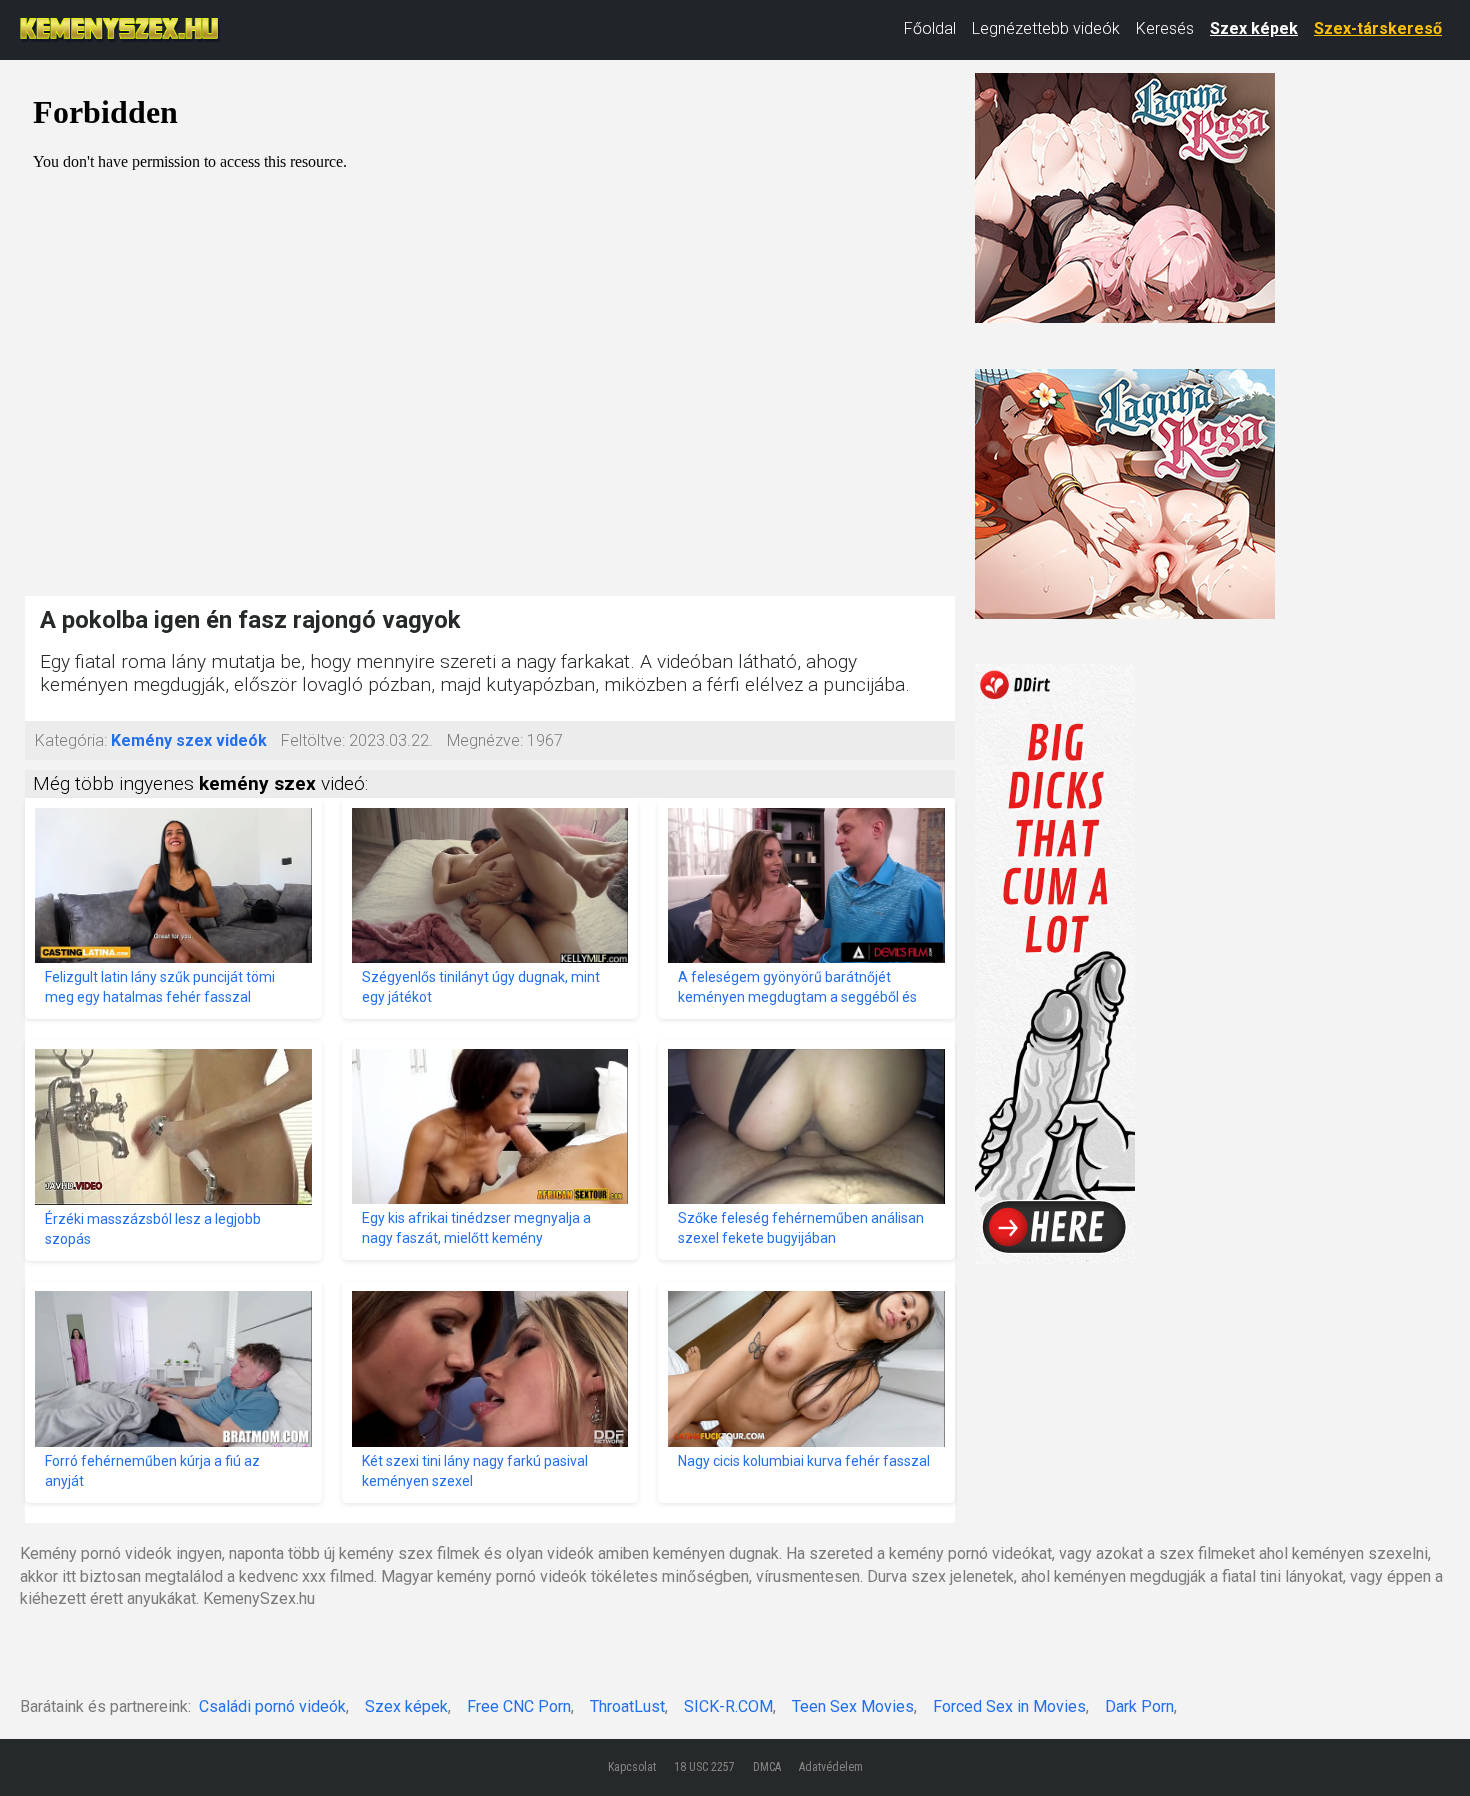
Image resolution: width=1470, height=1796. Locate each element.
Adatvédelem (831, 1767)
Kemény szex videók (189, 740)
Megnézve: (485, 740)
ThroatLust (627, 1706)
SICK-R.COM (728, 1706)
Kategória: (71, 740)
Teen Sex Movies (853, 1706)
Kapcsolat (632, 1767)
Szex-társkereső (1378, 28)
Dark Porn (1139, 1706)
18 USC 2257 (704, 1767)
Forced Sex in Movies (1009, 1706)
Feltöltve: (313, 740)
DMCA (767, 1767)
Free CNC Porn (519, 1706)
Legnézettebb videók (1046, 28)
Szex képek (1254, 28)
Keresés (1165, 28)
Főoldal (930, 28)
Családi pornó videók (272, 1706)
